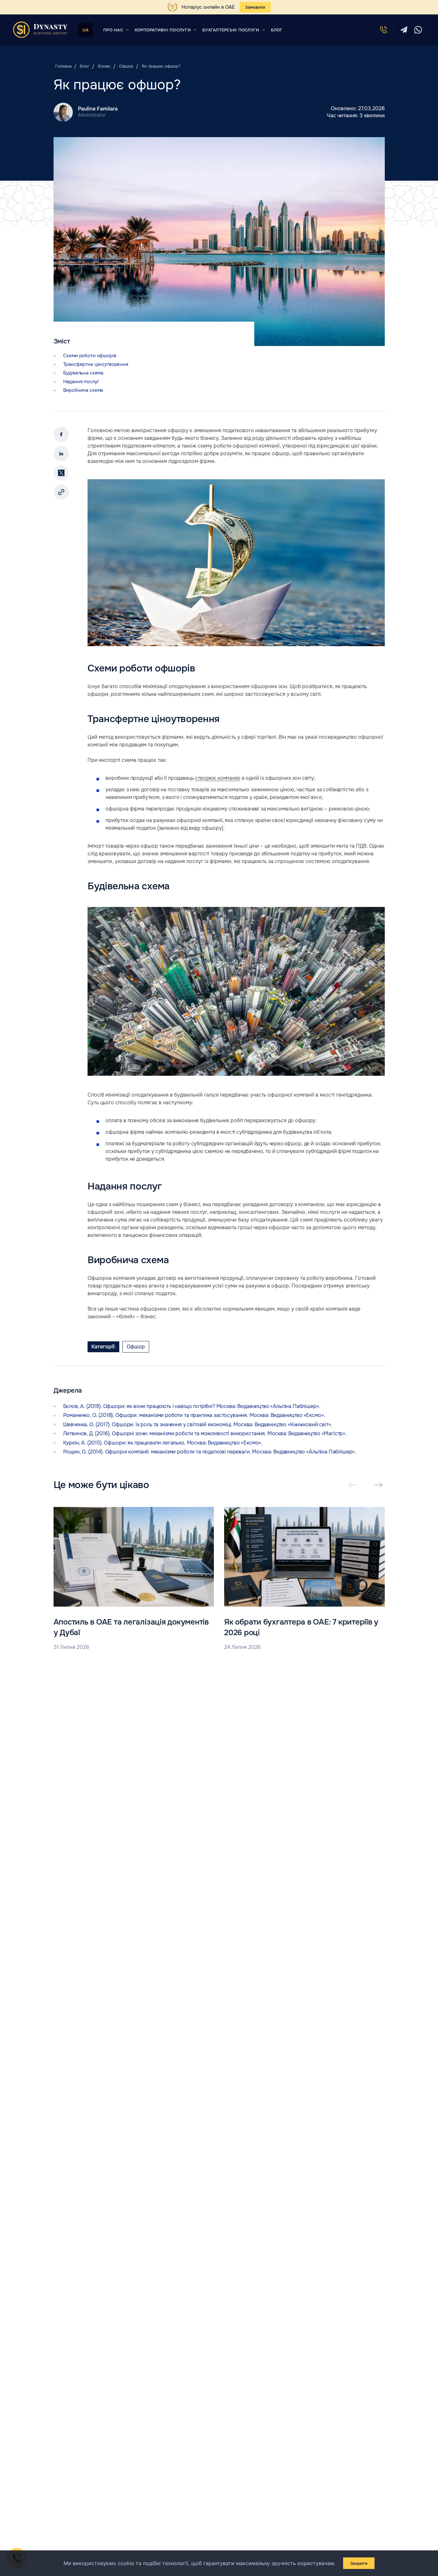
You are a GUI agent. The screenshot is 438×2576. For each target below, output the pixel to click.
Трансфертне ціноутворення (96, 364)
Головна (63, 66)
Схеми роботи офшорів (90, 356)
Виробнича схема (83, 390)
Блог (85, 66)
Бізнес (104, 66)
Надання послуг (81, 382)
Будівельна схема (83, 373)
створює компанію (218, 778)
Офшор (126, 66)
